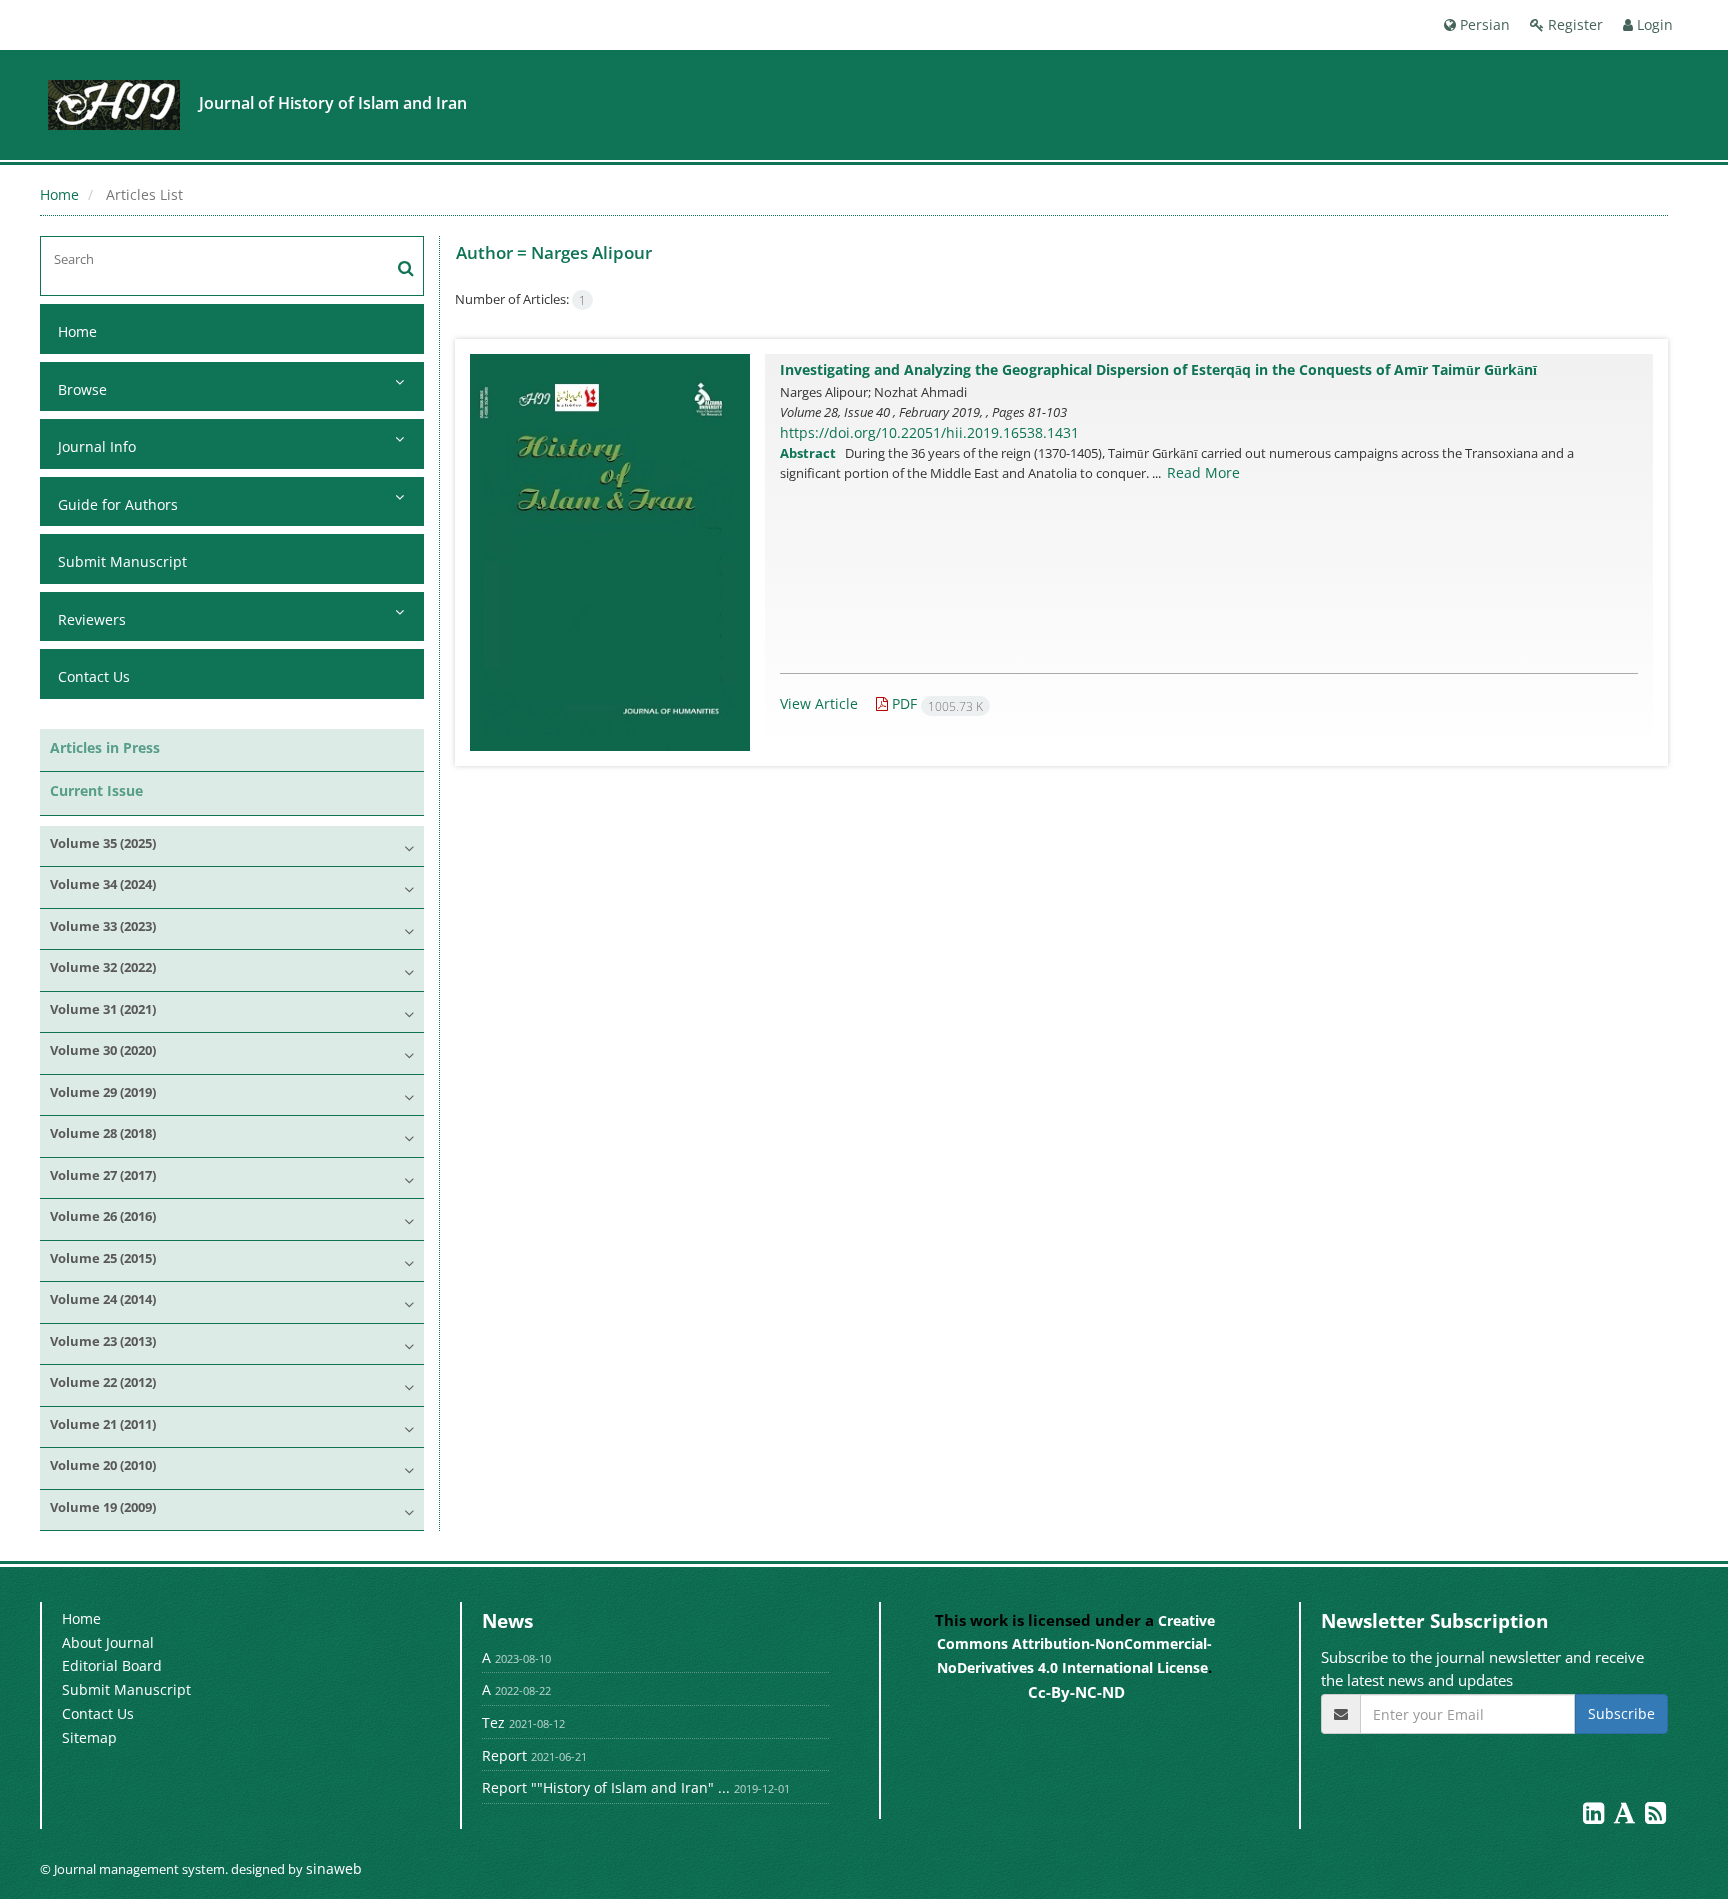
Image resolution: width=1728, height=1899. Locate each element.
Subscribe (1621, 1713)
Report (504, 1755)
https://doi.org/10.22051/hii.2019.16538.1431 (929, 432)
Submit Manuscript (122, 561)
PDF (935, 703)
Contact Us (94, 676)
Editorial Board (112, 1665)
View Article (819, 703)
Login (1653, 24)
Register (1573, 24)
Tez (493, 1722)
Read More (1203, 472)
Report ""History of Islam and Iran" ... (606, 1787)
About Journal (108, 1642)
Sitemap (89, 1737)
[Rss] (1655, 1816)
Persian (1483, 24)
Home (59, 194)
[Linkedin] (1595, 1816)
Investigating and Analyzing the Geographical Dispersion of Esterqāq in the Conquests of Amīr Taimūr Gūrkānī (1158, 369)
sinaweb (334, 1868)
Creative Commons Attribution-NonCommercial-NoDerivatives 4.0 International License (1076, 1644)
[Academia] (1626, 1816)
